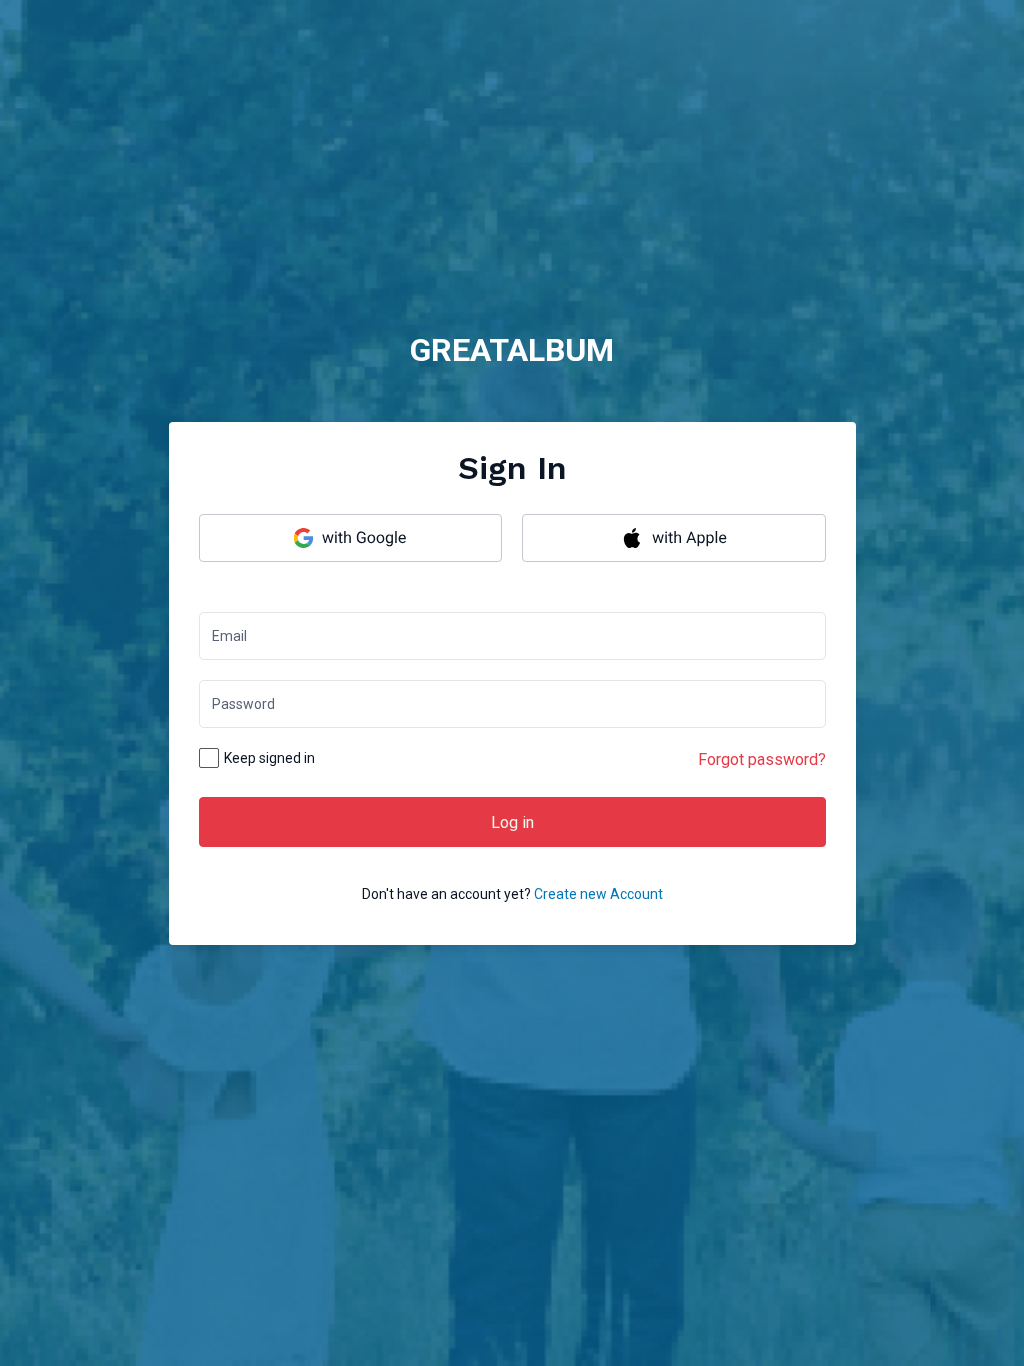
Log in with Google (351, 538)
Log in (512, 822)
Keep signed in (269, 758)
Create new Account (598, 894)
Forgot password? (762, 759)
